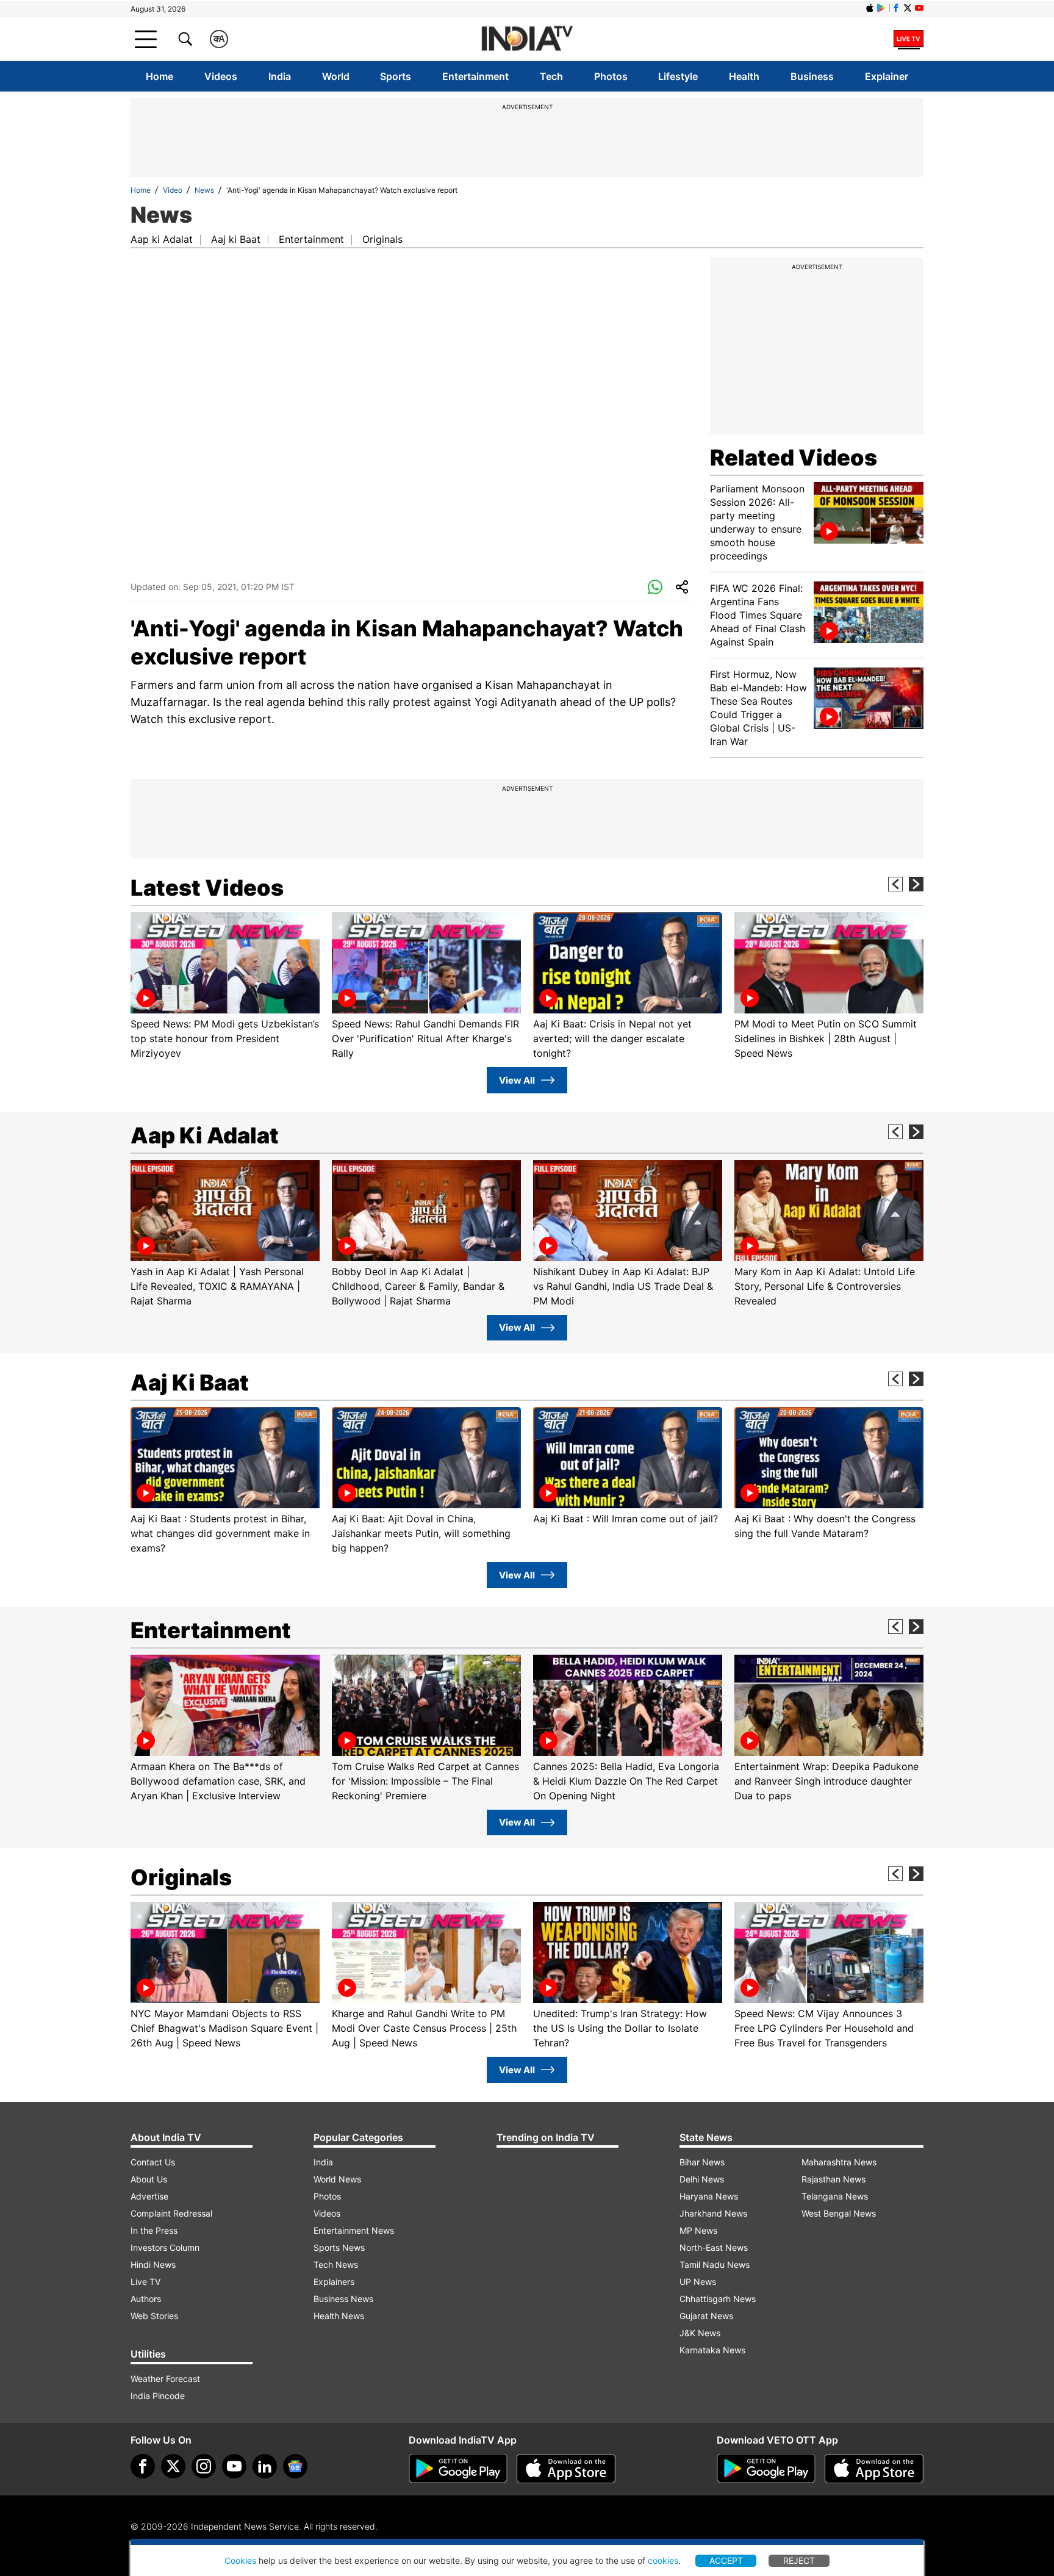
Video (173, 190)
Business (812, 76)
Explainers (334, 2282)
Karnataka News (712, 2350)
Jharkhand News (713, 2213)
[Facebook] (143, 2466)
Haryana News (709, 2196)
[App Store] (566, 2469)
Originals (382, 239)
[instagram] (204, 2466)
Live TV (145, 2282)
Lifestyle (678, 76)
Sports (396, 76)
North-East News (714, 2247)
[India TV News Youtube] (919, 8)
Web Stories (154, 2316)
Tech (551, 76)
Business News (343, 2299)
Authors (146, 2299)
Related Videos (794, 458)
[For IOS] (874, 2469)
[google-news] (295, 2466)
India (280, 76)
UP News (698, 2282)
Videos (221, 76)
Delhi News (702, 2179)
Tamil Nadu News (715, 2265)
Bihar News (702, 2162)
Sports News (339, 2247)
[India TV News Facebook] (896, 8)
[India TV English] (527, 39)
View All (517, 1080)
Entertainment (475, 76)
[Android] (881, 8)
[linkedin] (265, 2466)
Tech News (336, 2265)
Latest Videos (207, 888)
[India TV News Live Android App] (458, 2469)
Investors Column (165, 2247)
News (204, 190)
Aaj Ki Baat (190, 1383)
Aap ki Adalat (162, 239)
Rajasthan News (834, 2179)
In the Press (154, 2230)
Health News (339, 2316)
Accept (726, 2560)
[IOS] (870, 8)
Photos (611, 76)
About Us (149, 2179)
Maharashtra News (839, 2162)
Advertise (149, 2196)
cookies (663, 2560)
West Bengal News (839, 2213)
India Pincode (158, 2396)
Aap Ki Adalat (205, 1135)
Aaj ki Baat (236, 239)
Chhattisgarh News (718, 2299)
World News (337, 2179)
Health (744, 76)
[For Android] (766, 2469)
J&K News (700, 2333)
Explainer (887, 76)
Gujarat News (706, 2316)
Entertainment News (354, 2230)
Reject (799, 2560)
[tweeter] (173, 2466)
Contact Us (153, 2162)
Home (160, 76)
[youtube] (234, 2466)
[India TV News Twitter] (908, 8)
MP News (698, 2230)
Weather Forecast (165, 2379)
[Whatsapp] (655, 588)
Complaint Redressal (171, 2213)
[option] (225, 986)
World (336, 76)
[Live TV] (909, 39)
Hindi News (153, 2265)
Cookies (240, 2560)
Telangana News (835, 2196)
